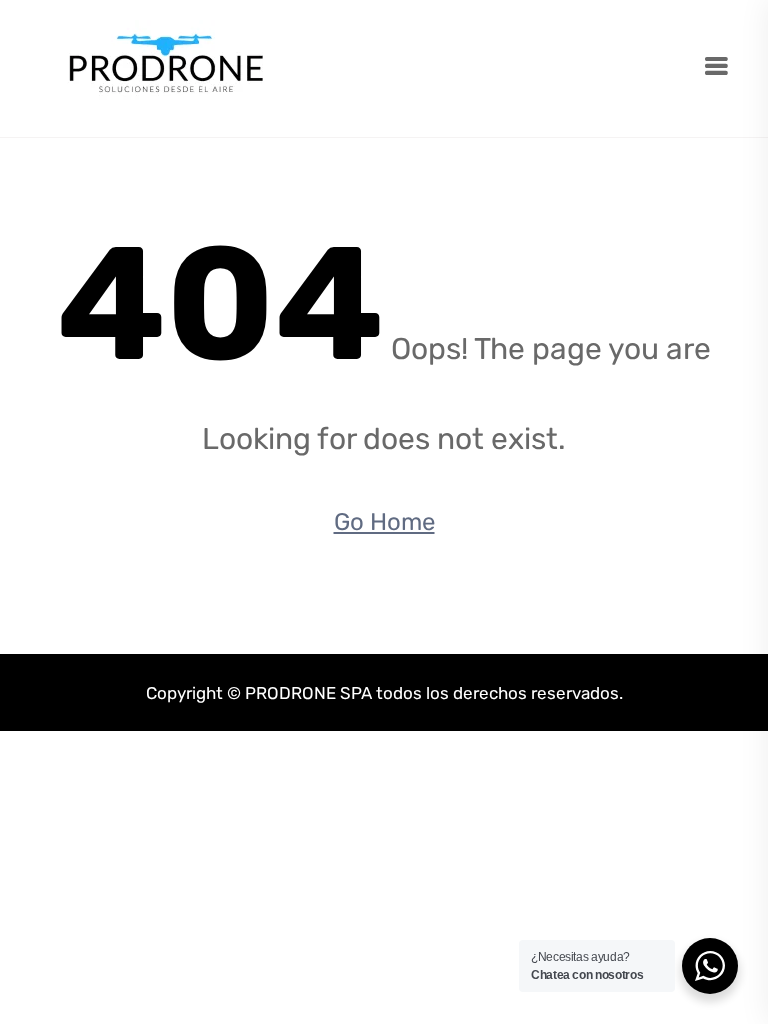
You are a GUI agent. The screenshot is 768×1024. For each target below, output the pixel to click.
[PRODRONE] (166, 67)
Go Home (384, 522)
